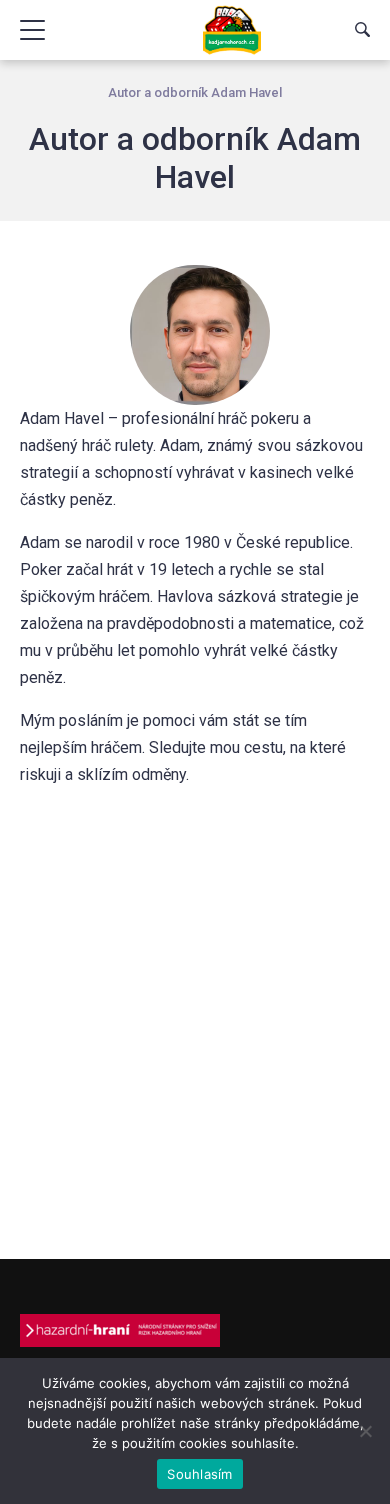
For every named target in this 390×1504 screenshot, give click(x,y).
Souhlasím (199, 1474)
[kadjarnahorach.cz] (232, 30)
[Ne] (365, 1431)
